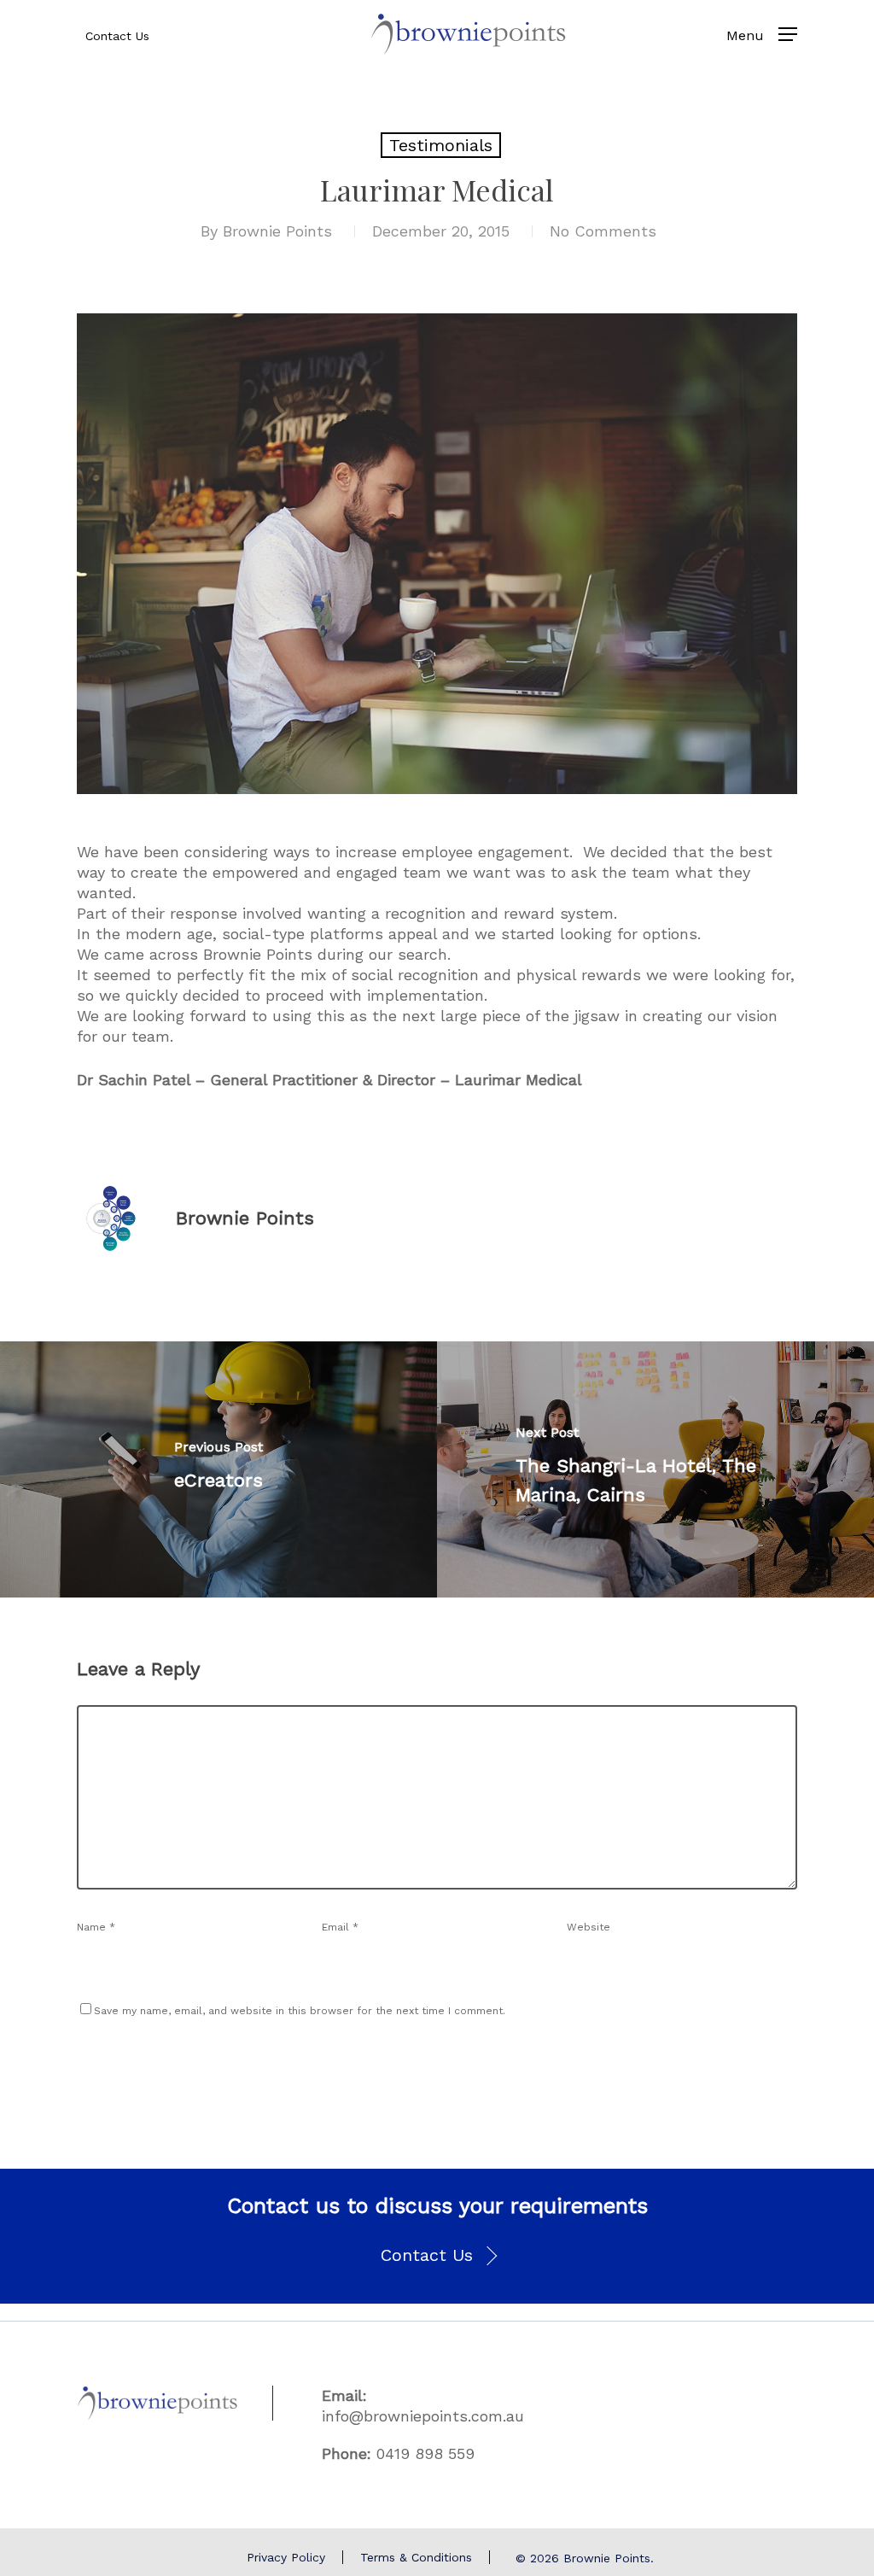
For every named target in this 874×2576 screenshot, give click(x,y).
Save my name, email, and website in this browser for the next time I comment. (300, 2011)
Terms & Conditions (416, 2557)
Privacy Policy (286, 2557)
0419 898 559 (425, 2453)
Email (340, 1927)
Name (96, 1927)
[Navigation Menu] (788, 34)
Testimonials (441, 145)
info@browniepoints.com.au (423, 2416)
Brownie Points (277, 231)
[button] (437, 2256)
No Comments (603, 231)
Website (588, 1927)
